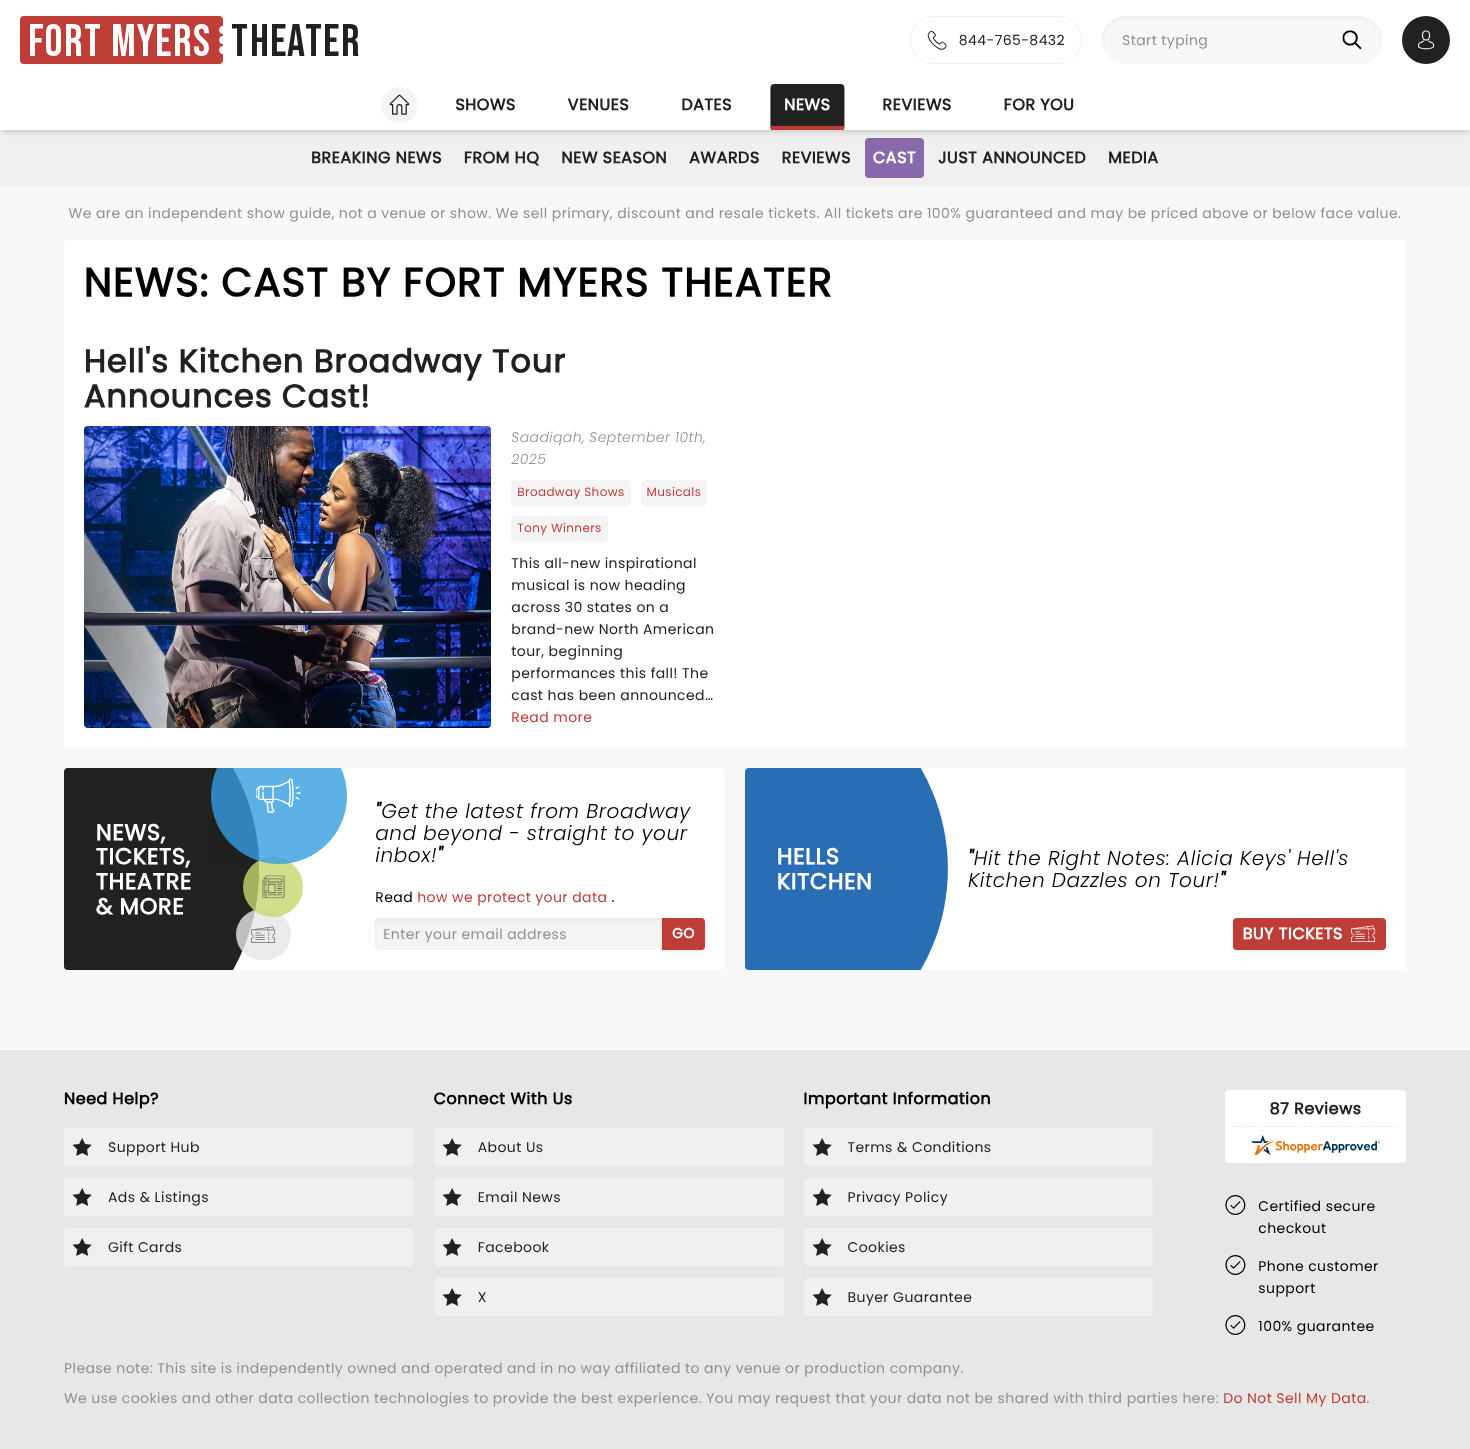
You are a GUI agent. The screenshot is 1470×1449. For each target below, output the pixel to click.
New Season (615, 157)
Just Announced (1012, 157)
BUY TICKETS (1293, 933)
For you (1039, 104)
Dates (706, 104)
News (807, 104)
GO (683, 933)
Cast (894, 157)
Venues (599, 104)
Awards (724, 157)
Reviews (917, 104)
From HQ (501, 157)
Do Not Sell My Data (1294, 1398)
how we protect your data (514, 897)
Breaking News (376, 157)
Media (1133, 157)
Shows (485, 104)
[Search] (1356, 40)
